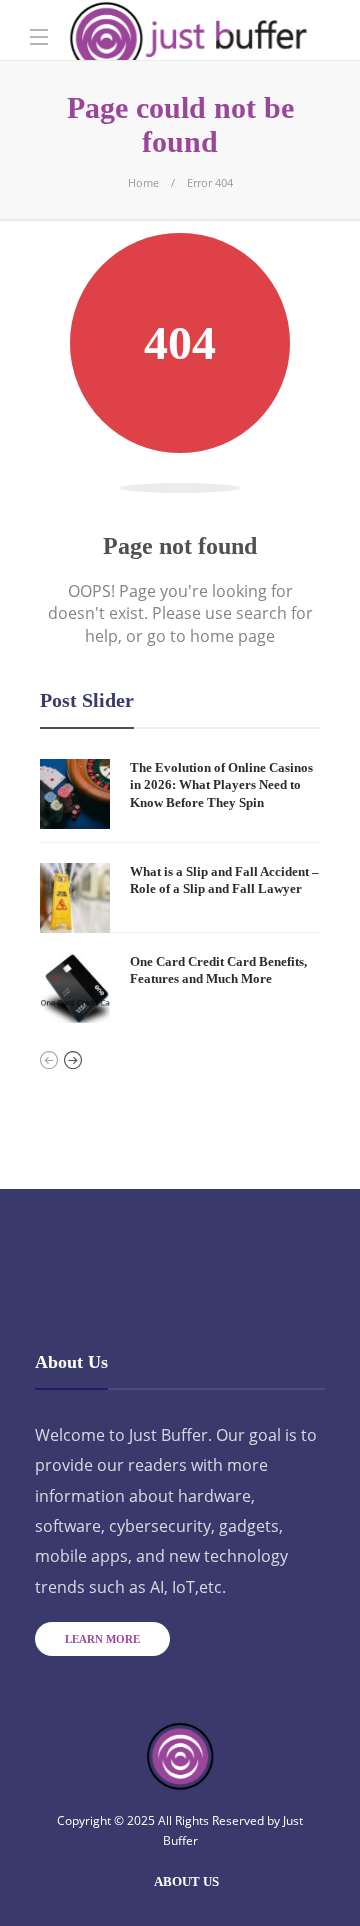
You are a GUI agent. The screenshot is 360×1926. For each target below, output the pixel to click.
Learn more (102, 1639)
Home (143, 182)
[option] (180, 891)
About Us (186, 1881)
